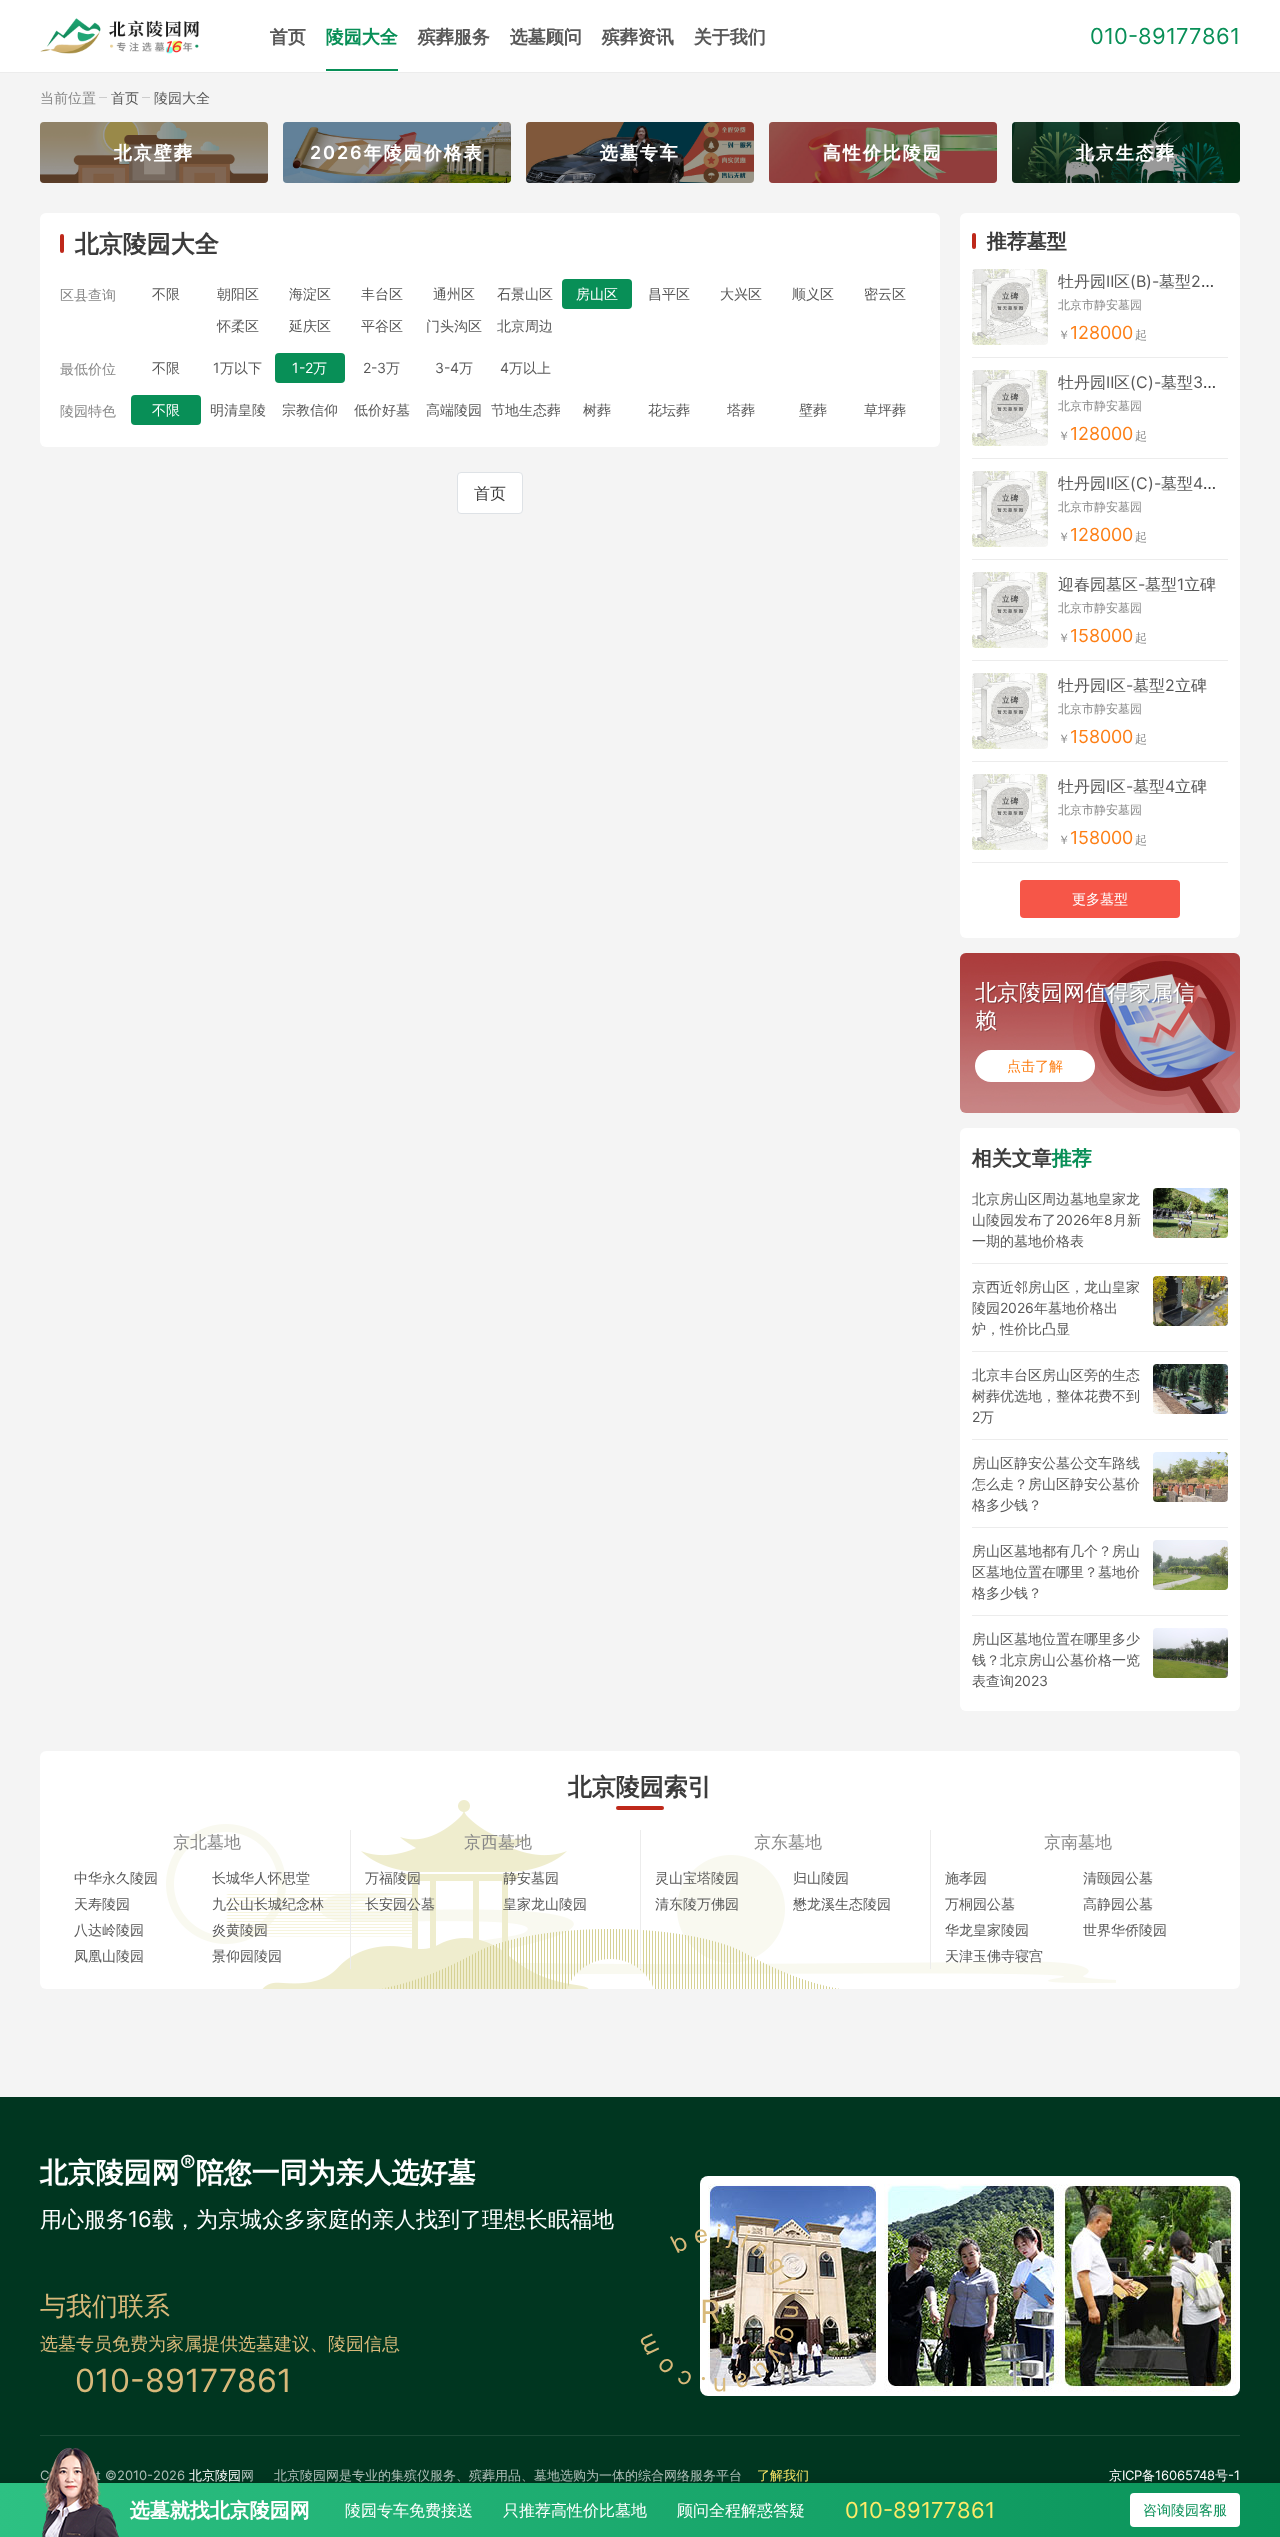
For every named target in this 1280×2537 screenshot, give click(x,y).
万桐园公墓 (980, 1903)
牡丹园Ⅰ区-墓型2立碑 (1132, 685)
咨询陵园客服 (1185, 2509)
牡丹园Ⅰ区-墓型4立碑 (1132, 786)
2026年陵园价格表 (397, 152)
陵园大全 (362, 36)
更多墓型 (1100, 898)
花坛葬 (669, 409)
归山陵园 (821, 1877)
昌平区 (669, 293)
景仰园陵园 (247, 1955)
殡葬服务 (454, 36)
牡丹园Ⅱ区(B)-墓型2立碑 (1145, 281)
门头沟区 (454, 325)
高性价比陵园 (883, 152)
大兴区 (741, 293)
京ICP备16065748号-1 (1174, 2475)
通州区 (454, 293)
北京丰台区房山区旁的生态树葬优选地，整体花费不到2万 (1056, 1395)
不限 (166, 293)
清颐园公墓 (1118, 1877)
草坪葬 (885, 409)
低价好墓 (382, 409)
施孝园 (966, 1877)
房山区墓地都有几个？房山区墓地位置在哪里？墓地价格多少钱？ (1056, 1571)
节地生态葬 (526, 409)
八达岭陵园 (109, 1929)
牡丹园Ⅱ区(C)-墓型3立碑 (1146, 382)
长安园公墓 (400, 1903)
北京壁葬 (154, 152)
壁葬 (813, 409)
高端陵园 (454, 409)
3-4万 (454, 367)
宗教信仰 (310, 409)
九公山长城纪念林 (268, 1903)
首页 (288, 36)
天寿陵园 (102, 1903)
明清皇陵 (238, 409)
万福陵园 (393, 1877)
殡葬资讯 (638, 36)
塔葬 (741, 409)
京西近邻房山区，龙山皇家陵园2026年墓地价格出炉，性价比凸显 (1056, 1307)
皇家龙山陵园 (545, 1903)
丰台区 (382, 293)
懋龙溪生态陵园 (842, 1903)
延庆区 (310, 325)
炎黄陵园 (240, 1929)
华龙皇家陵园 (987, 1929)
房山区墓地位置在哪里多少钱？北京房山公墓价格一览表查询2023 (1056, 1659)
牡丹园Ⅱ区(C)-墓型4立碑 (1146, 483)
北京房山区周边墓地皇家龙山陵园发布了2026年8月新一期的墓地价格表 (1056, 1219)
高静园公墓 (1118, 1903)
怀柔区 (238, 325)
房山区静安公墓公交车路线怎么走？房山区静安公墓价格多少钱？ (1056, 1483)
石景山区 (525, 293)
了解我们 (783, 2475)
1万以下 (237, 367)
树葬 (597, 409)
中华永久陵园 (116, 1877)
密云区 (885, 293)
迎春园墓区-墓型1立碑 (1137, 584)
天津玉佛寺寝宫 (994, 1955)
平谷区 (382, 325)
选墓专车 (640, 152)
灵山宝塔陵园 (697, 1877)
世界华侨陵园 (1125, 1929)
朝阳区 (238, 293)
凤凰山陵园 (109, 1955)
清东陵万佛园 (697, 1903)
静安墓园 (531, 1877)
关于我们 (730, 36)
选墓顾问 (546, 36)
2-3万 (381, 367)
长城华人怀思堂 (261, 1877)
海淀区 (310, 293)
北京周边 (525, 325)
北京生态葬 (1126, 152)
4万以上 (525, 367)
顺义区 (813, 293)
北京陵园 (215, 2475)
